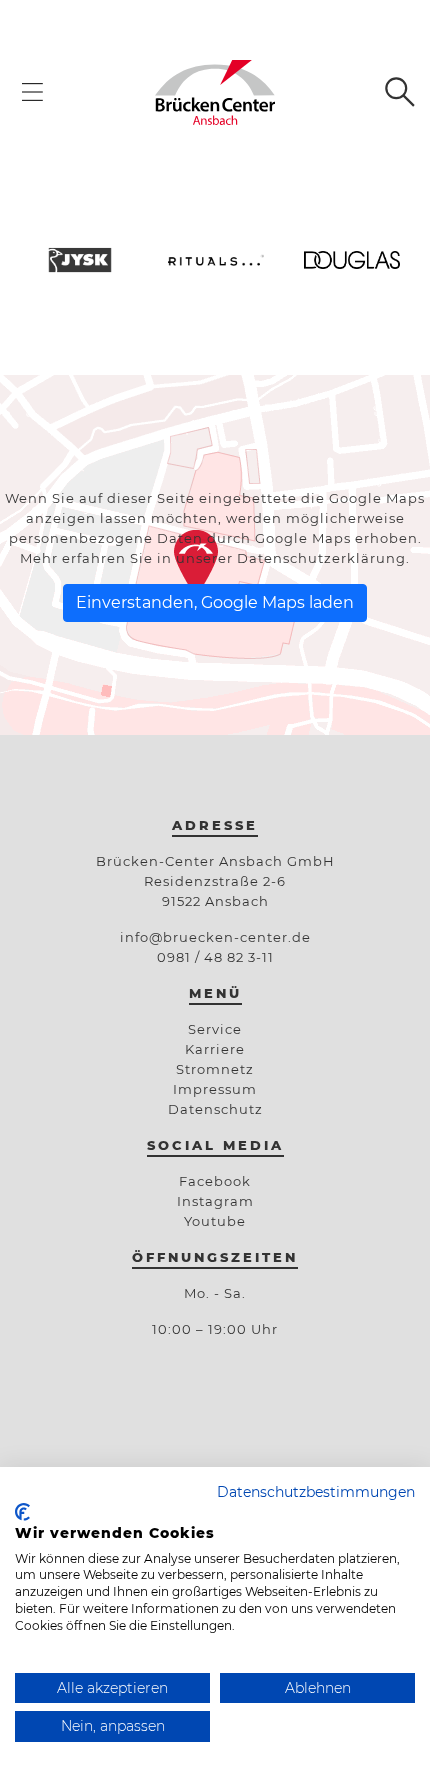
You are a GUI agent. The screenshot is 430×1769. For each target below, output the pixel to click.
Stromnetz (215, 1069)
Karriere (215, 1049)
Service (215, 1029)
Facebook (215, 1181)
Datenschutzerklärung (321, 558)
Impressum (215, 1089)
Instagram (215, 1201)
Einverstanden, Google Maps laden (215, 602)
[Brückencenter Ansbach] (214, 91)
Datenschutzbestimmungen (316, 1492)
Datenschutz (215, 1109)
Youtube (215, 1221)
